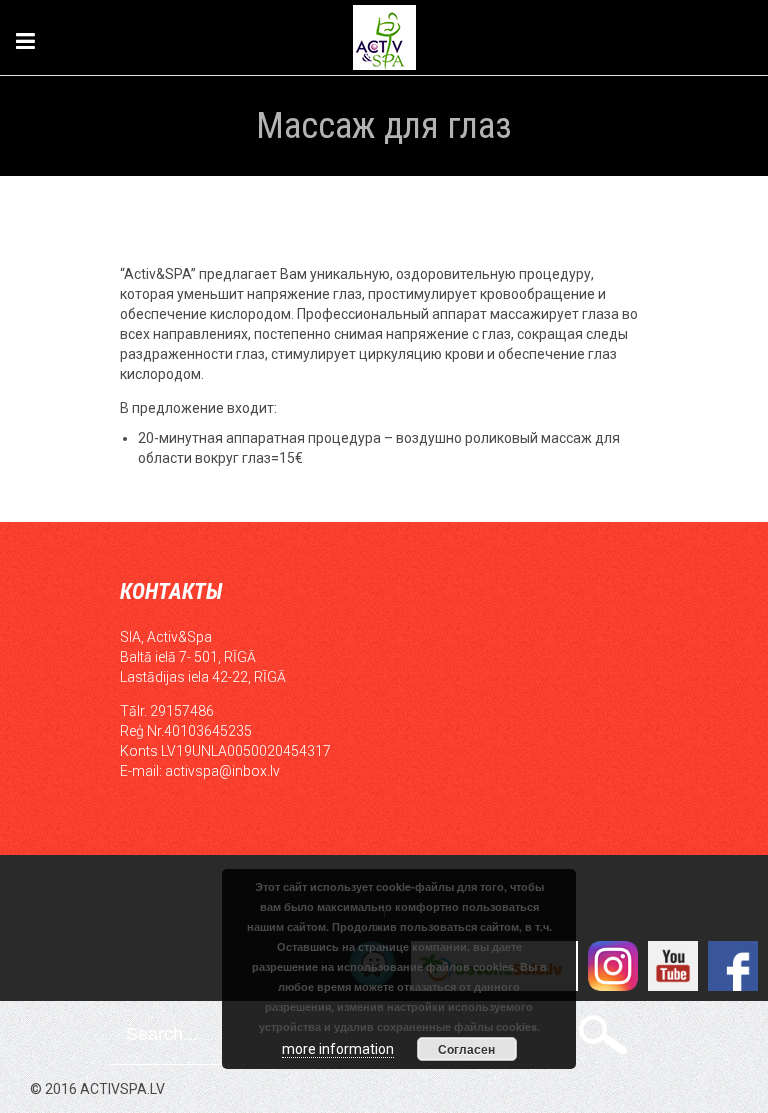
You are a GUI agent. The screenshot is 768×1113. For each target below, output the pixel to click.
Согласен (466, 1049)
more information (338, 1049)
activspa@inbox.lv (222, 771)
